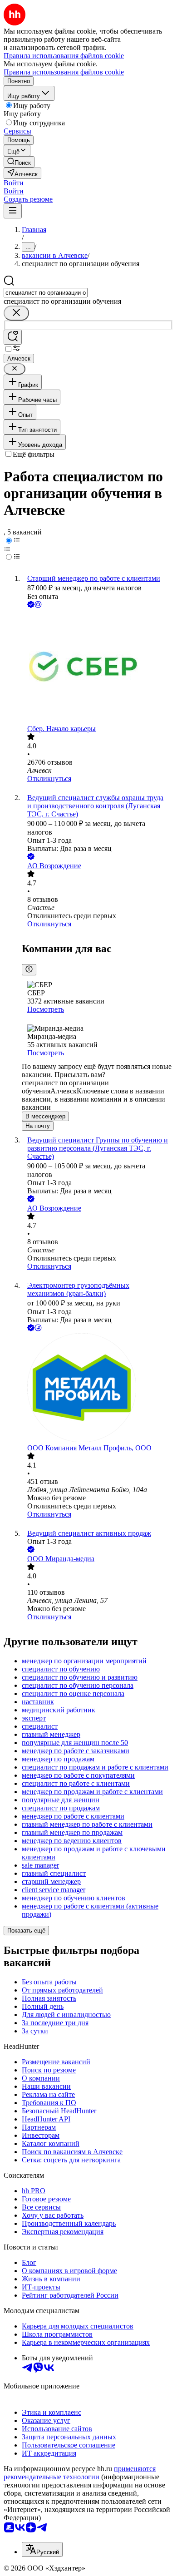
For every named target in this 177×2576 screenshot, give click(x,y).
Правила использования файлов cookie (64, 72)
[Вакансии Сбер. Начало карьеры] (98, 667)
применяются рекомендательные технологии (80, 2473)
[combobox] (46, 293)
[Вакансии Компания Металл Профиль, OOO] (98, 1389)
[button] (14, 183)
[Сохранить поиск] (13, 337)
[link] (19, 162)
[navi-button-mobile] (13, 211)
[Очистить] (16, 313)
